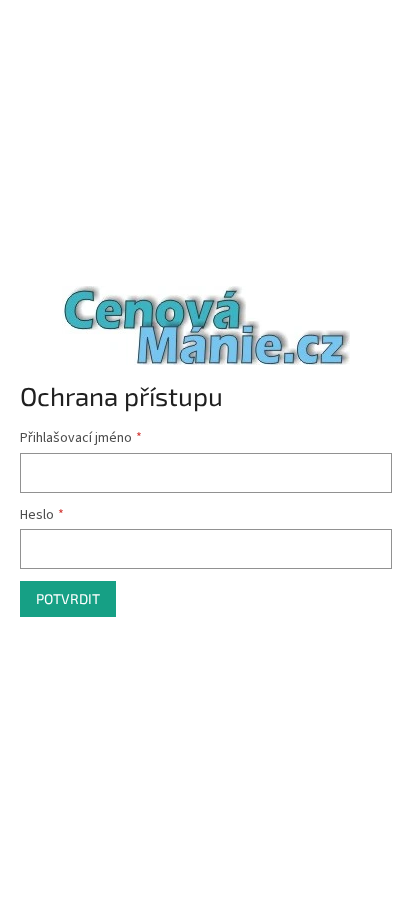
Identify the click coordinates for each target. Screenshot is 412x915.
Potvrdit (68, 598)
